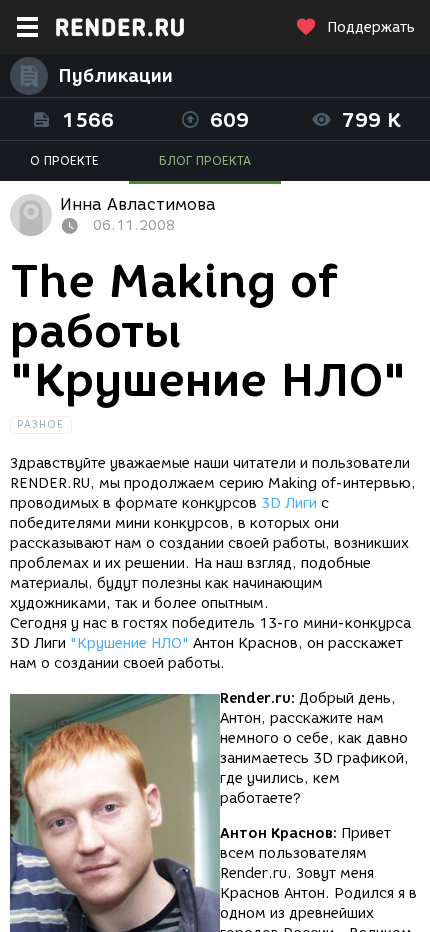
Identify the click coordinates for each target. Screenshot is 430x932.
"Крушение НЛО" (129, 643)
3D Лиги (289, 503)
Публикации (115, 76)
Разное (41, 424)
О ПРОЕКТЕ (64, 160)
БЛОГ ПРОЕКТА (205, 160)
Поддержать (371, 27)
